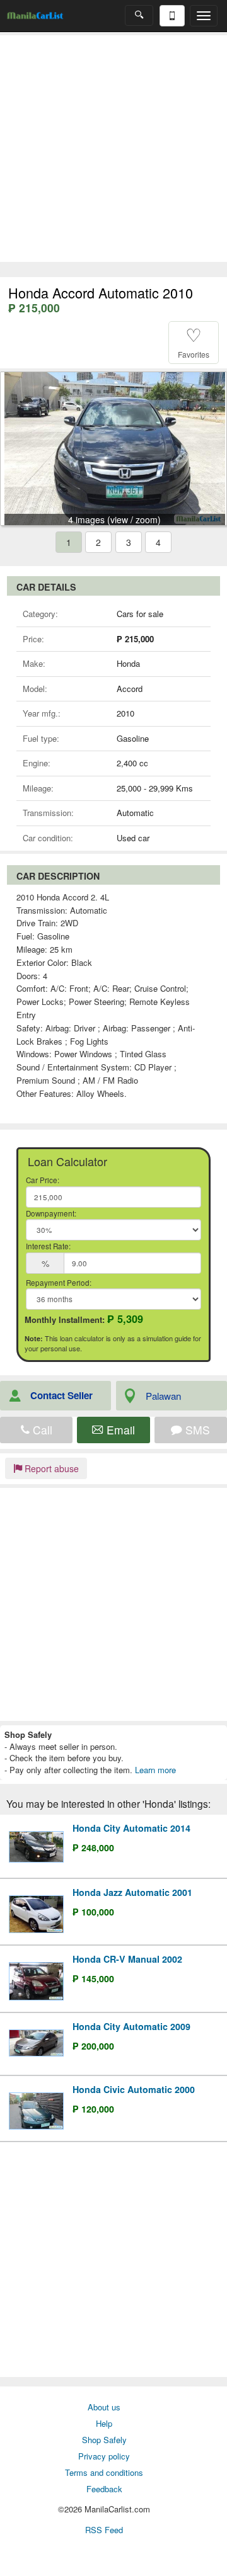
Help (104, 2423)
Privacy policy (104, 2456)
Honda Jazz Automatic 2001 (132, 1892)
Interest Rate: (48, 1246)
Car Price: (43, 1180)
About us (104, 2407)
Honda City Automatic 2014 (131, 1828)
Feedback (104, 2489)
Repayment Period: (59, 1283)
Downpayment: (51, 1213)
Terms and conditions (104, 2472)
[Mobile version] (172, 16)
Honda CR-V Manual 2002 (127, 1959)
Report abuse (50, 1468)
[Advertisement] (113, 149)
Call (41, 1430)
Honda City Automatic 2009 (131, 2026)
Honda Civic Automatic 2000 (134, 2089)
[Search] (139, 15)
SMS (196, 1430)
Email (119, 1430)
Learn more (155, 1770)
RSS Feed (104, 2530)
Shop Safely (104, 2440)
